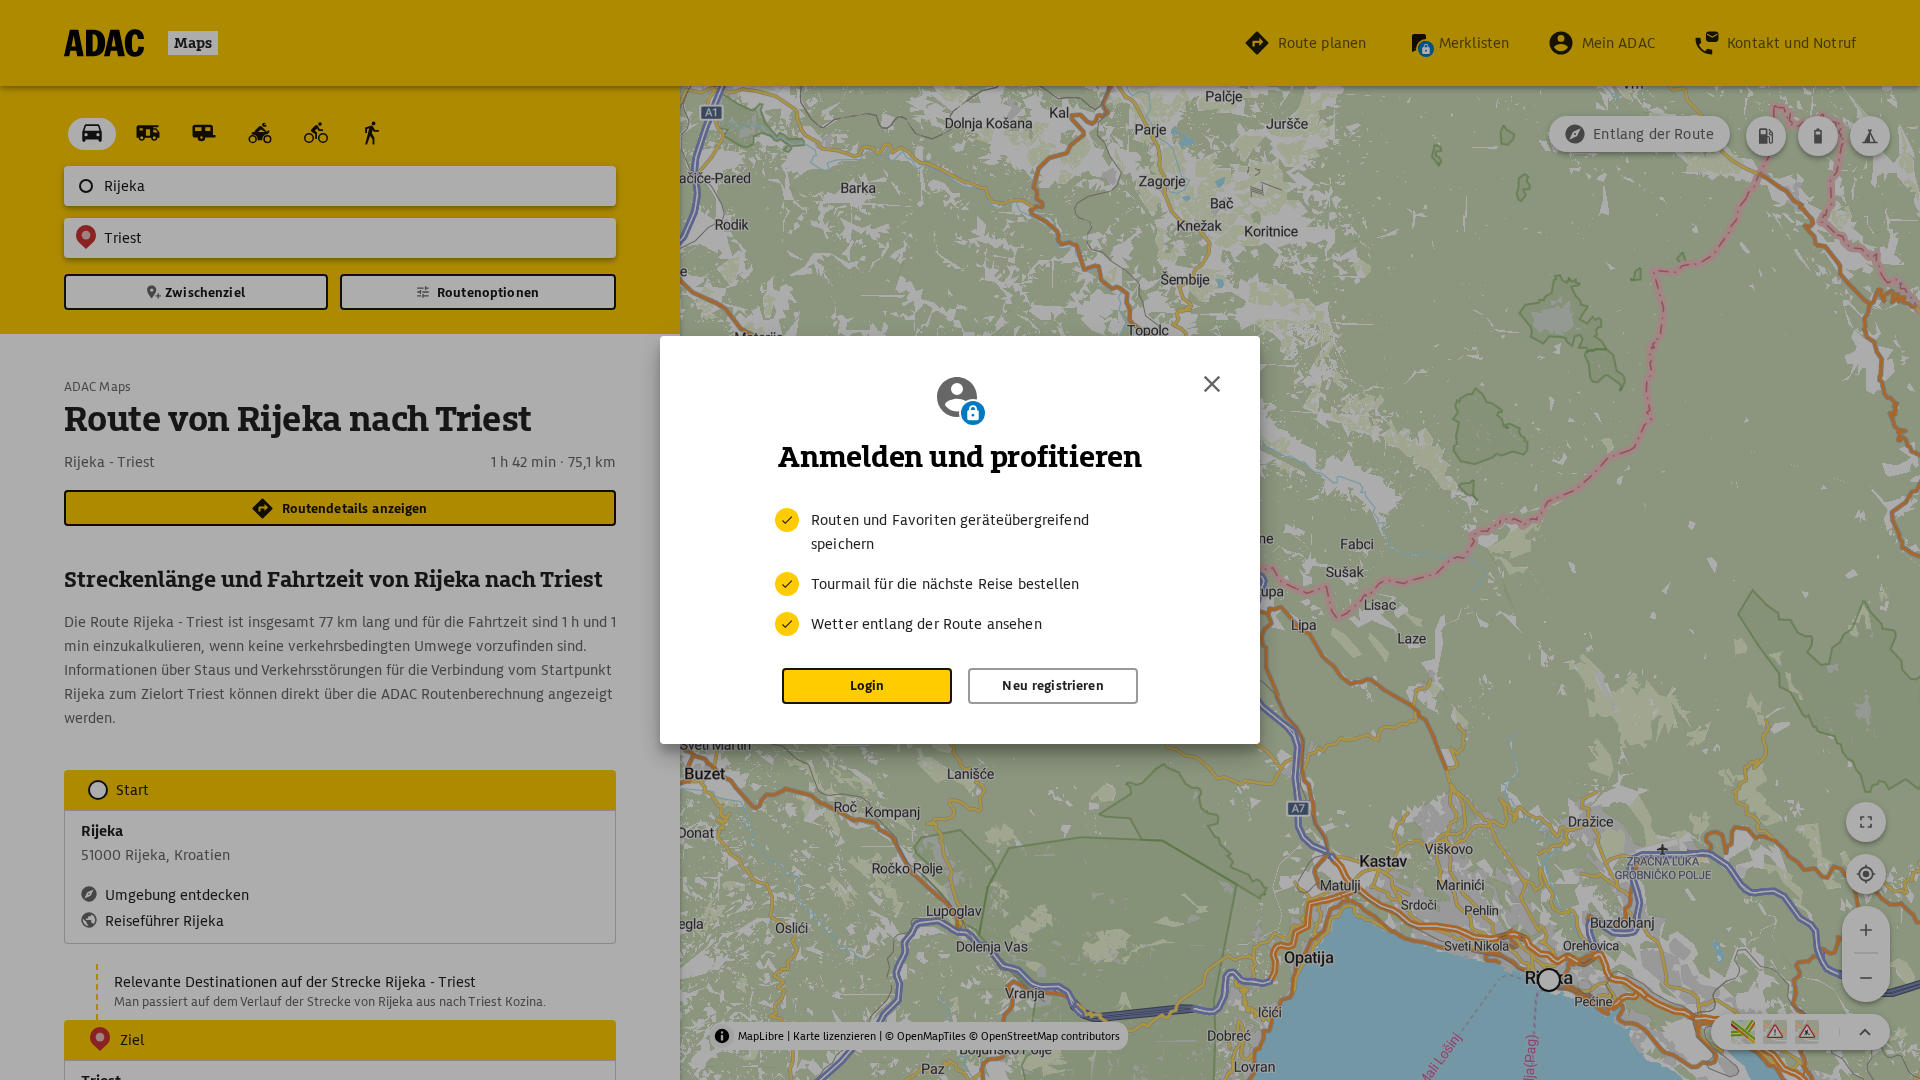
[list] (960, 572)
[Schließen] (1212, 384)
